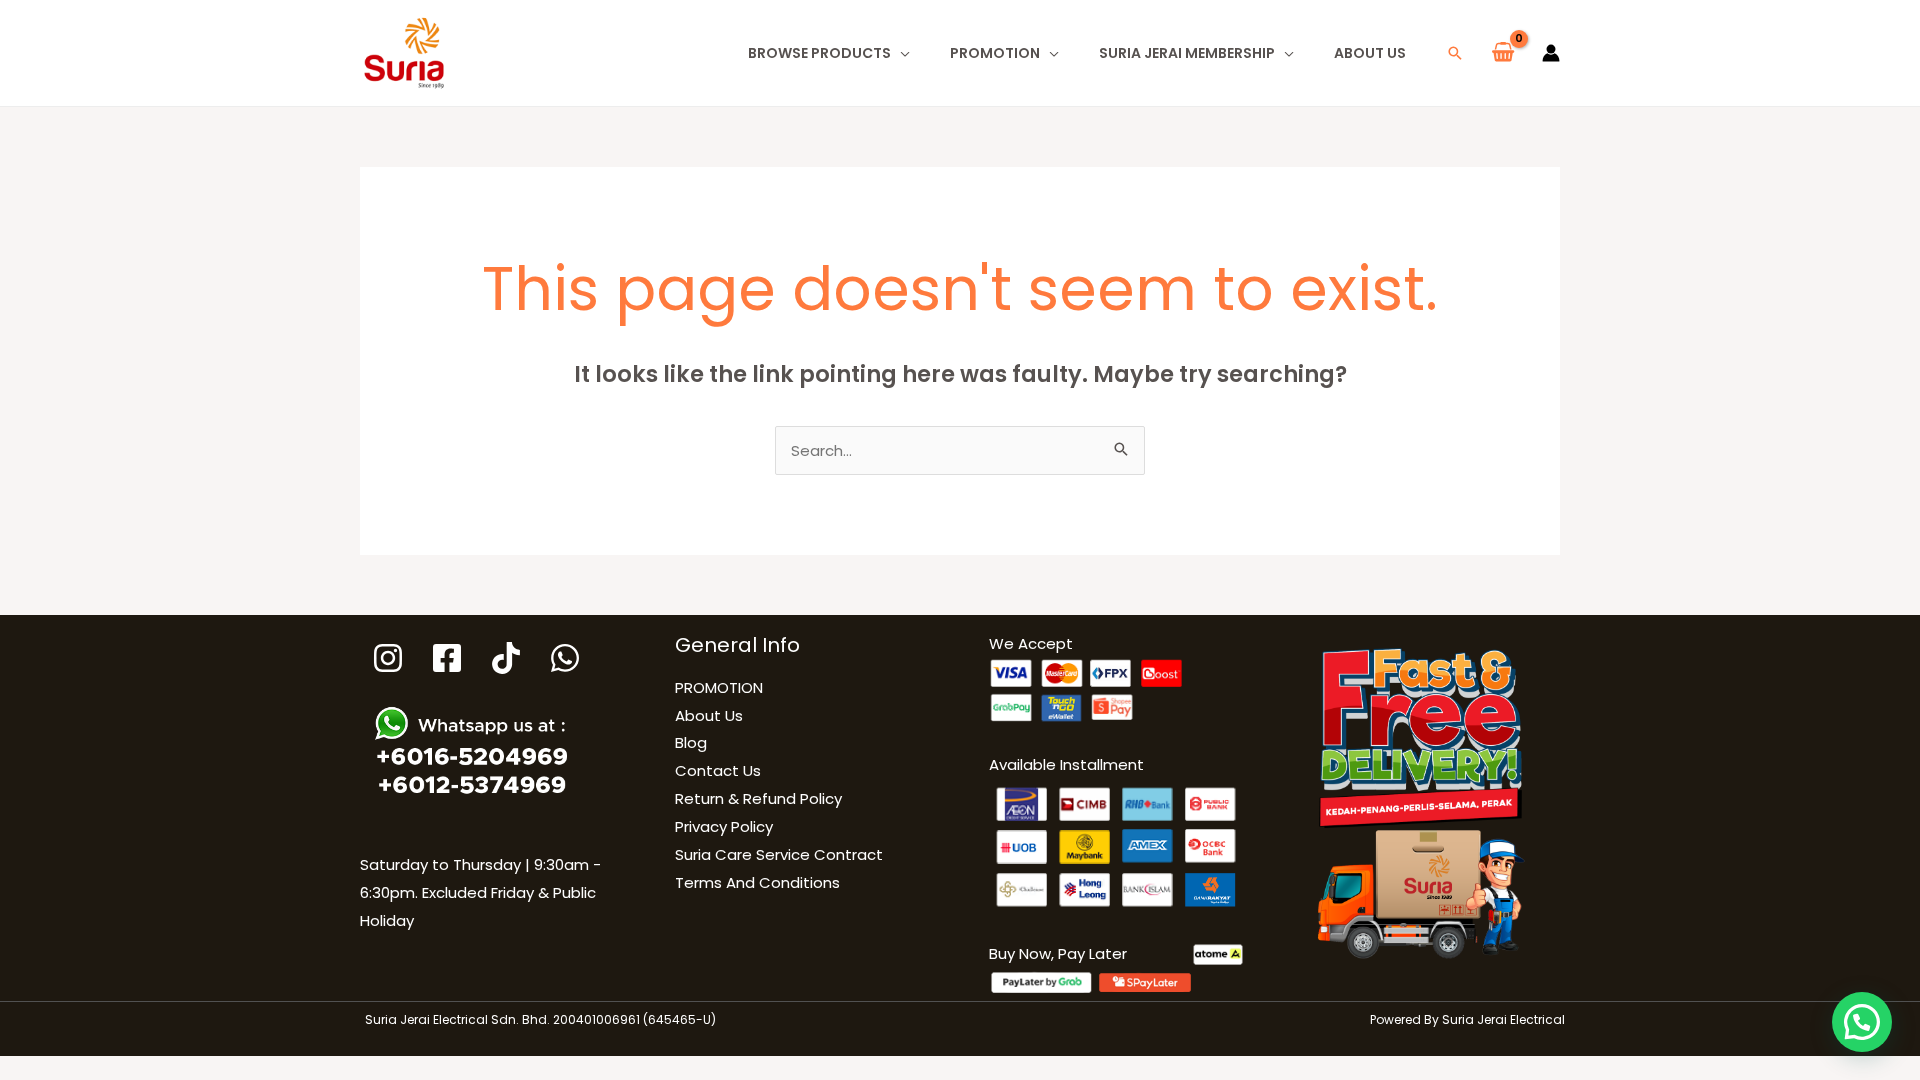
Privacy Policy (724, 826)
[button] (1455, 53)
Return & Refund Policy (758, 798)
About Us (1370, 53)
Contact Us (718, 770)
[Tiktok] (506, 658)
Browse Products (819, 53)
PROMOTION (995, 53)
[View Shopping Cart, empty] (1503, 53)
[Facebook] (447, 658)
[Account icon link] (1551, 53)
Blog (691, 742)
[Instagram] (388, 658)
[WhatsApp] (565, 658)
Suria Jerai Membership (1187, 53)
